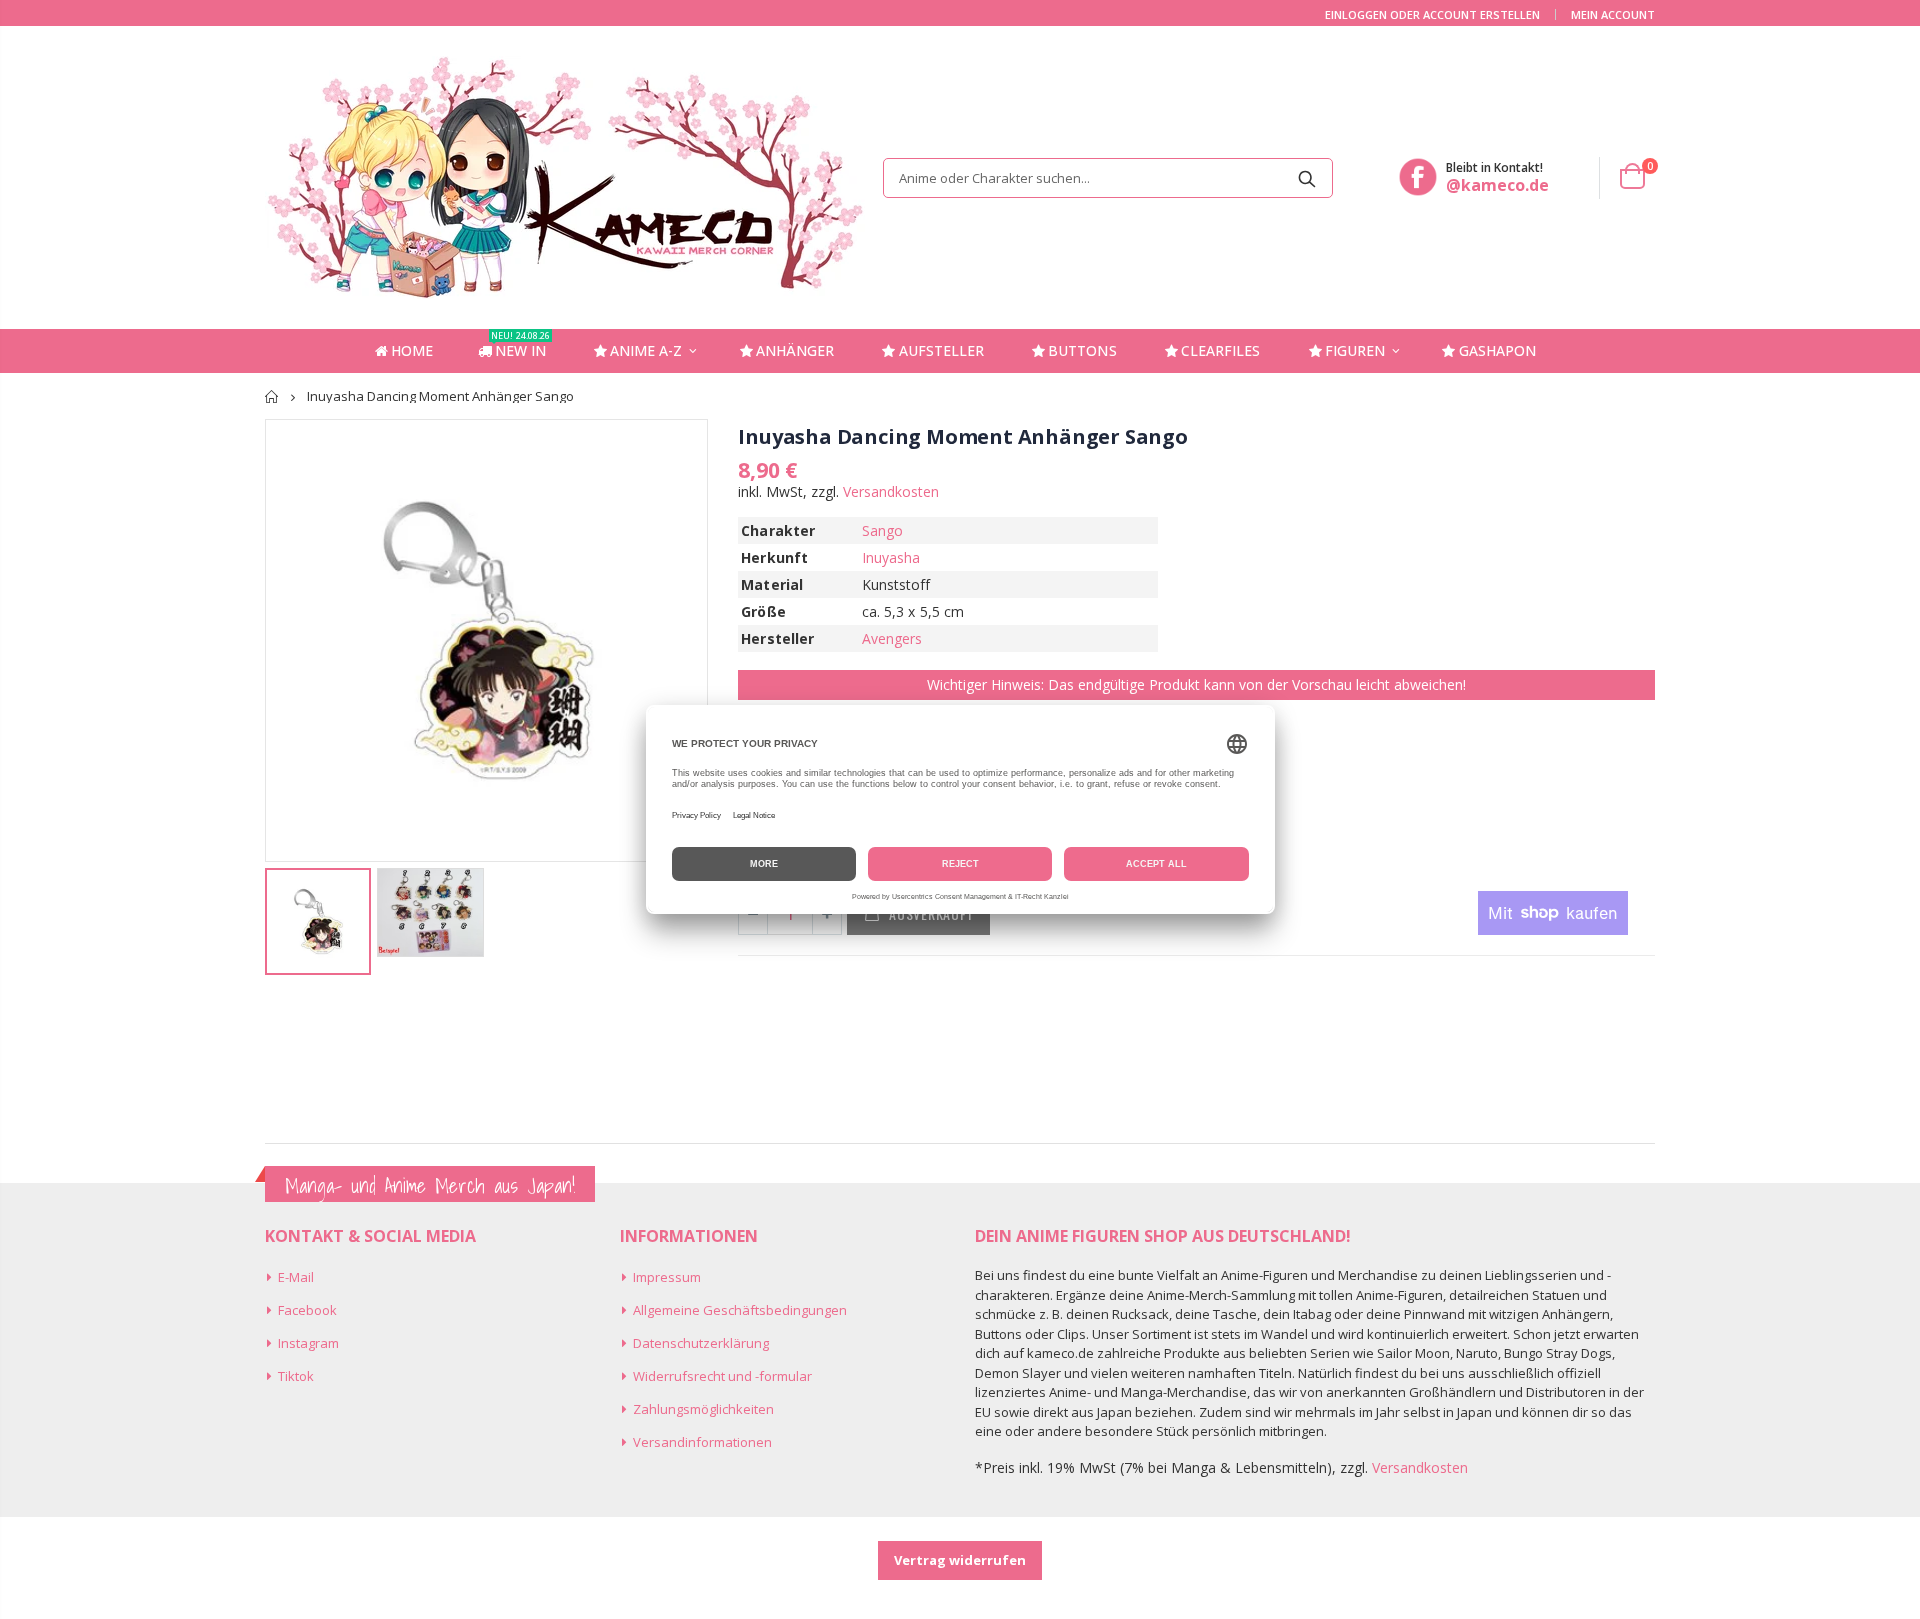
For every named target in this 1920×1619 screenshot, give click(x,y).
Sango (882, 530)
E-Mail (296, 1277)
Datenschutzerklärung (701, 1343)
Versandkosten (891, 491)
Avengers (892, 638)
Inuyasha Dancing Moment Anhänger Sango (962, 436)
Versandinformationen (702, 1442)
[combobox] (1108, 178)
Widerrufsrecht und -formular (722, 1376)
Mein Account (1613, 14)
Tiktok (296, 1376)
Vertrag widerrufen (960, 1560)
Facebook (307, 1310)
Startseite (272, 396)
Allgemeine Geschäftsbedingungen (740, 1310)
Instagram (308, 1343)
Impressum (667, 1277)
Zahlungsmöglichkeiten (703, 1409)
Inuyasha (891, 557)
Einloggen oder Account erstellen (1432, 14)
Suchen (1307, 178)
